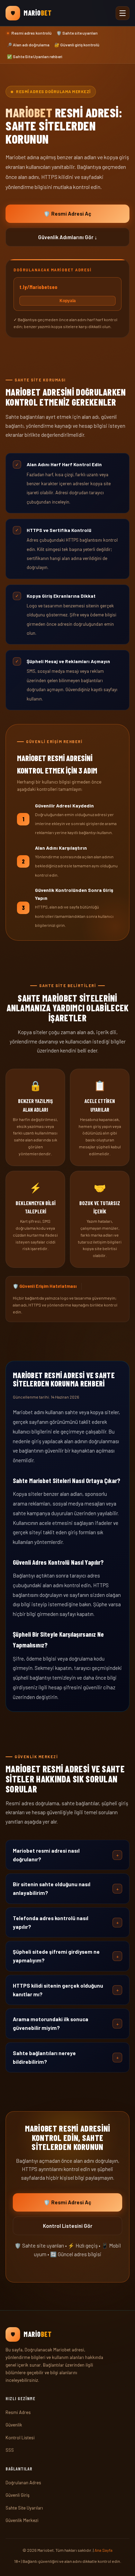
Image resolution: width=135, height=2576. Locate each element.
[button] (67, 1855)
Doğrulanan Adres (23, 2483)
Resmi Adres (18, 2412)
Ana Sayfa (103, 2550)
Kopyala (68, 301)
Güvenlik (14, 2425)
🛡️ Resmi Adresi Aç (67, 214)
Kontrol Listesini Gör (68, 2226)
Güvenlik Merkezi (22, 2520)
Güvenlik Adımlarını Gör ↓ (68, 237)
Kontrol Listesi (20, 2438)
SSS (10, 2450)
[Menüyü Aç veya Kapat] (123, 13)
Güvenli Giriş (17, 2495)
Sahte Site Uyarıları (24, 2508)
